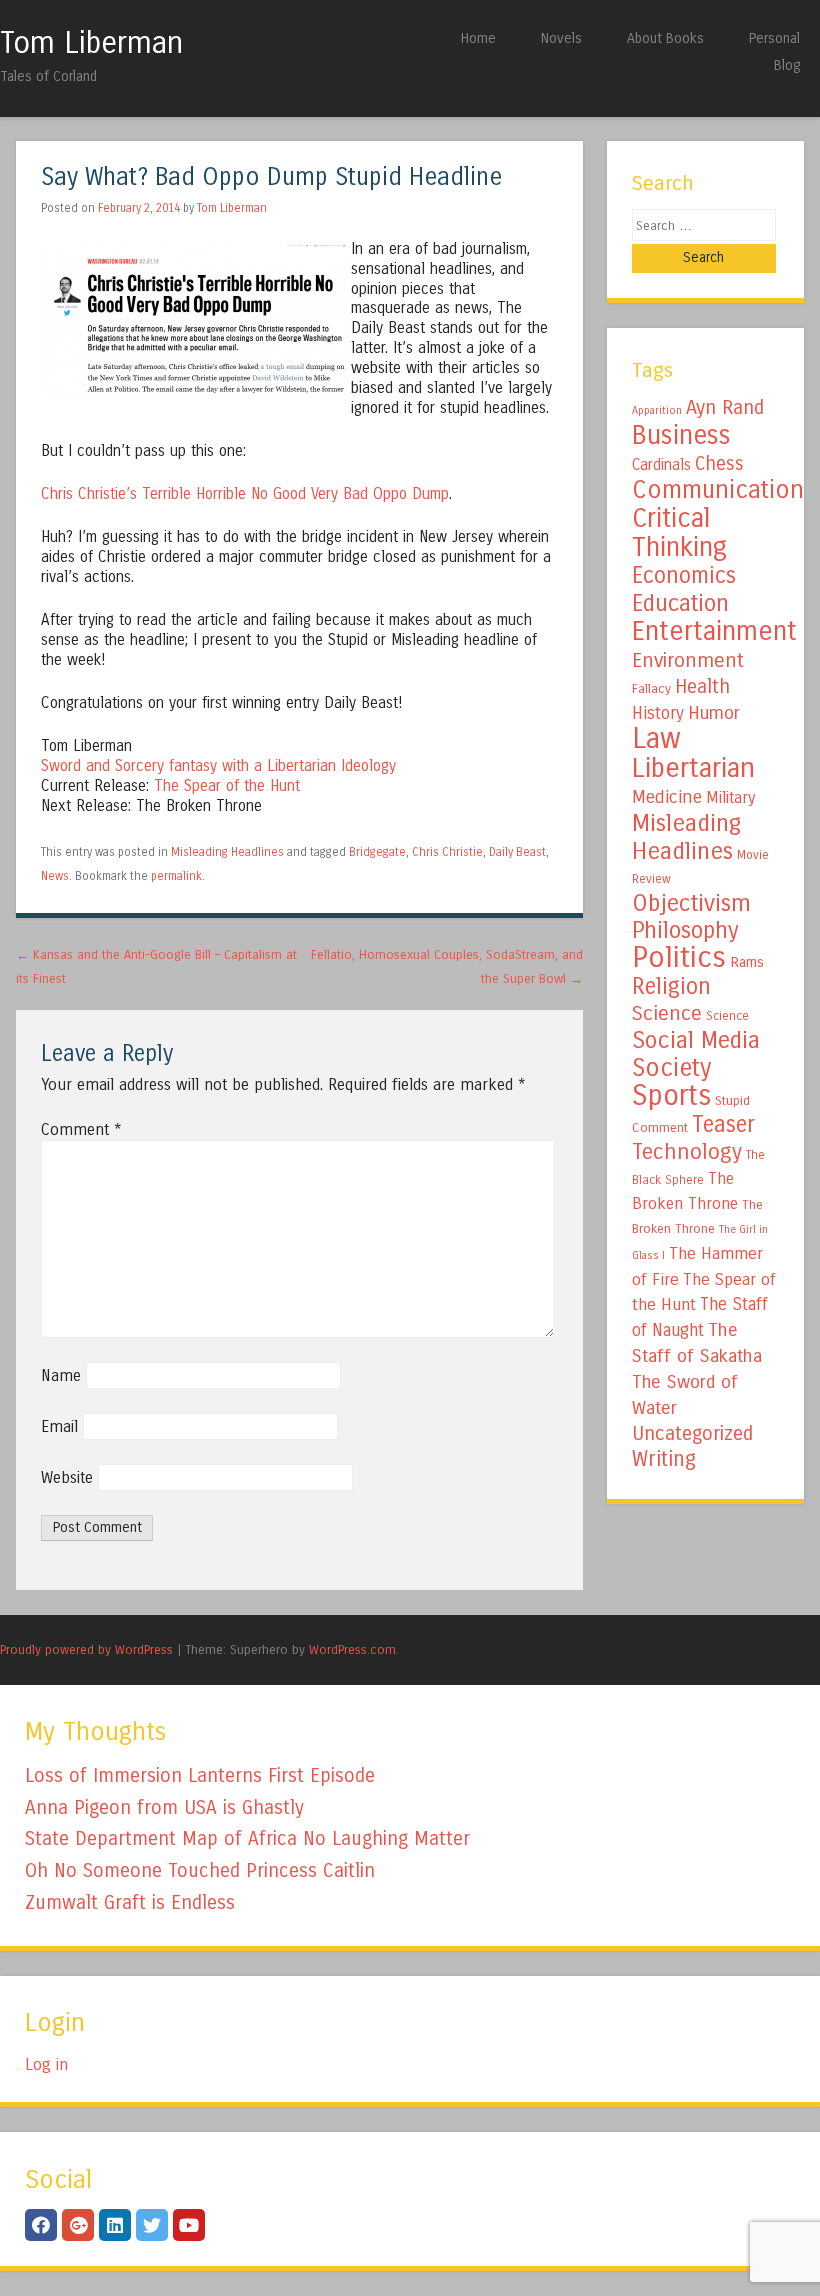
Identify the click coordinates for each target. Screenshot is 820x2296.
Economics (684, 575)
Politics (679, 957)
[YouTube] (189, 2225)
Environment (688, 660)
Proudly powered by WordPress (86, 1649)
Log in (46, 2064)
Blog (787, 65)
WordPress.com (352, 1649)
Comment (81, 1129)
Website (67, 1477)
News (55, 876)
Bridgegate (377, 852)
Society (671, 1068)
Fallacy (651, 689)
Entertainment (714, 631)
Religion (671, 986)
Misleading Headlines (227, 852)
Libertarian (693, 768)
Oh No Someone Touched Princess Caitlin (200, 1870)
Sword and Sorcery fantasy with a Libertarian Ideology (218, 766)
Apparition (657, 410)
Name (61, 1375)
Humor (714, 713)
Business (681, 435)
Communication (718, 490)
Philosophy (685, 930)
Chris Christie (447, 852)
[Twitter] (152, 2225)
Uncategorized (692, 1433)
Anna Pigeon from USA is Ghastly (164, 1807)
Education (680, 603)
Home (478, 38)
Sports (671, 1096)
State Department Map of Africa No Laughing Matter (247, 1838)
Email (59, 1426)
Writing (664, 1459)
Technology (687, 1152)
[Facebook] (41, 2225)
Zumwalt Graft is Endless (130, 1902)
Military (730, 797)
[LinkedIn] (115, 2225)
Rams (747, 962)
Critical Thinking (679, 532)
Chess (719, 464)
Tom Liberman (91, 43)
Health (702, 686)
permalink (176, 876)
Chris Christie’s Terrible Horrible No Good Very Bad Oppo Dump (245, 494)
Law (656, 738)
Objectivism (691, 903)
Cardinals (661, 465)
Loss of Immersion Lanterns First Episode (200, 1775)
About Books (665, 38)
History (658, 713)
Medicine (667, 797)
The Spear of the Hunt (227, 786)
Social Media (696, 1040)
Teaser (723, 1124)
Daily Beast (517, 852)
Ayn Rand (725, 407)
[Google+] (78, 2225)
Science (667, 1013)
